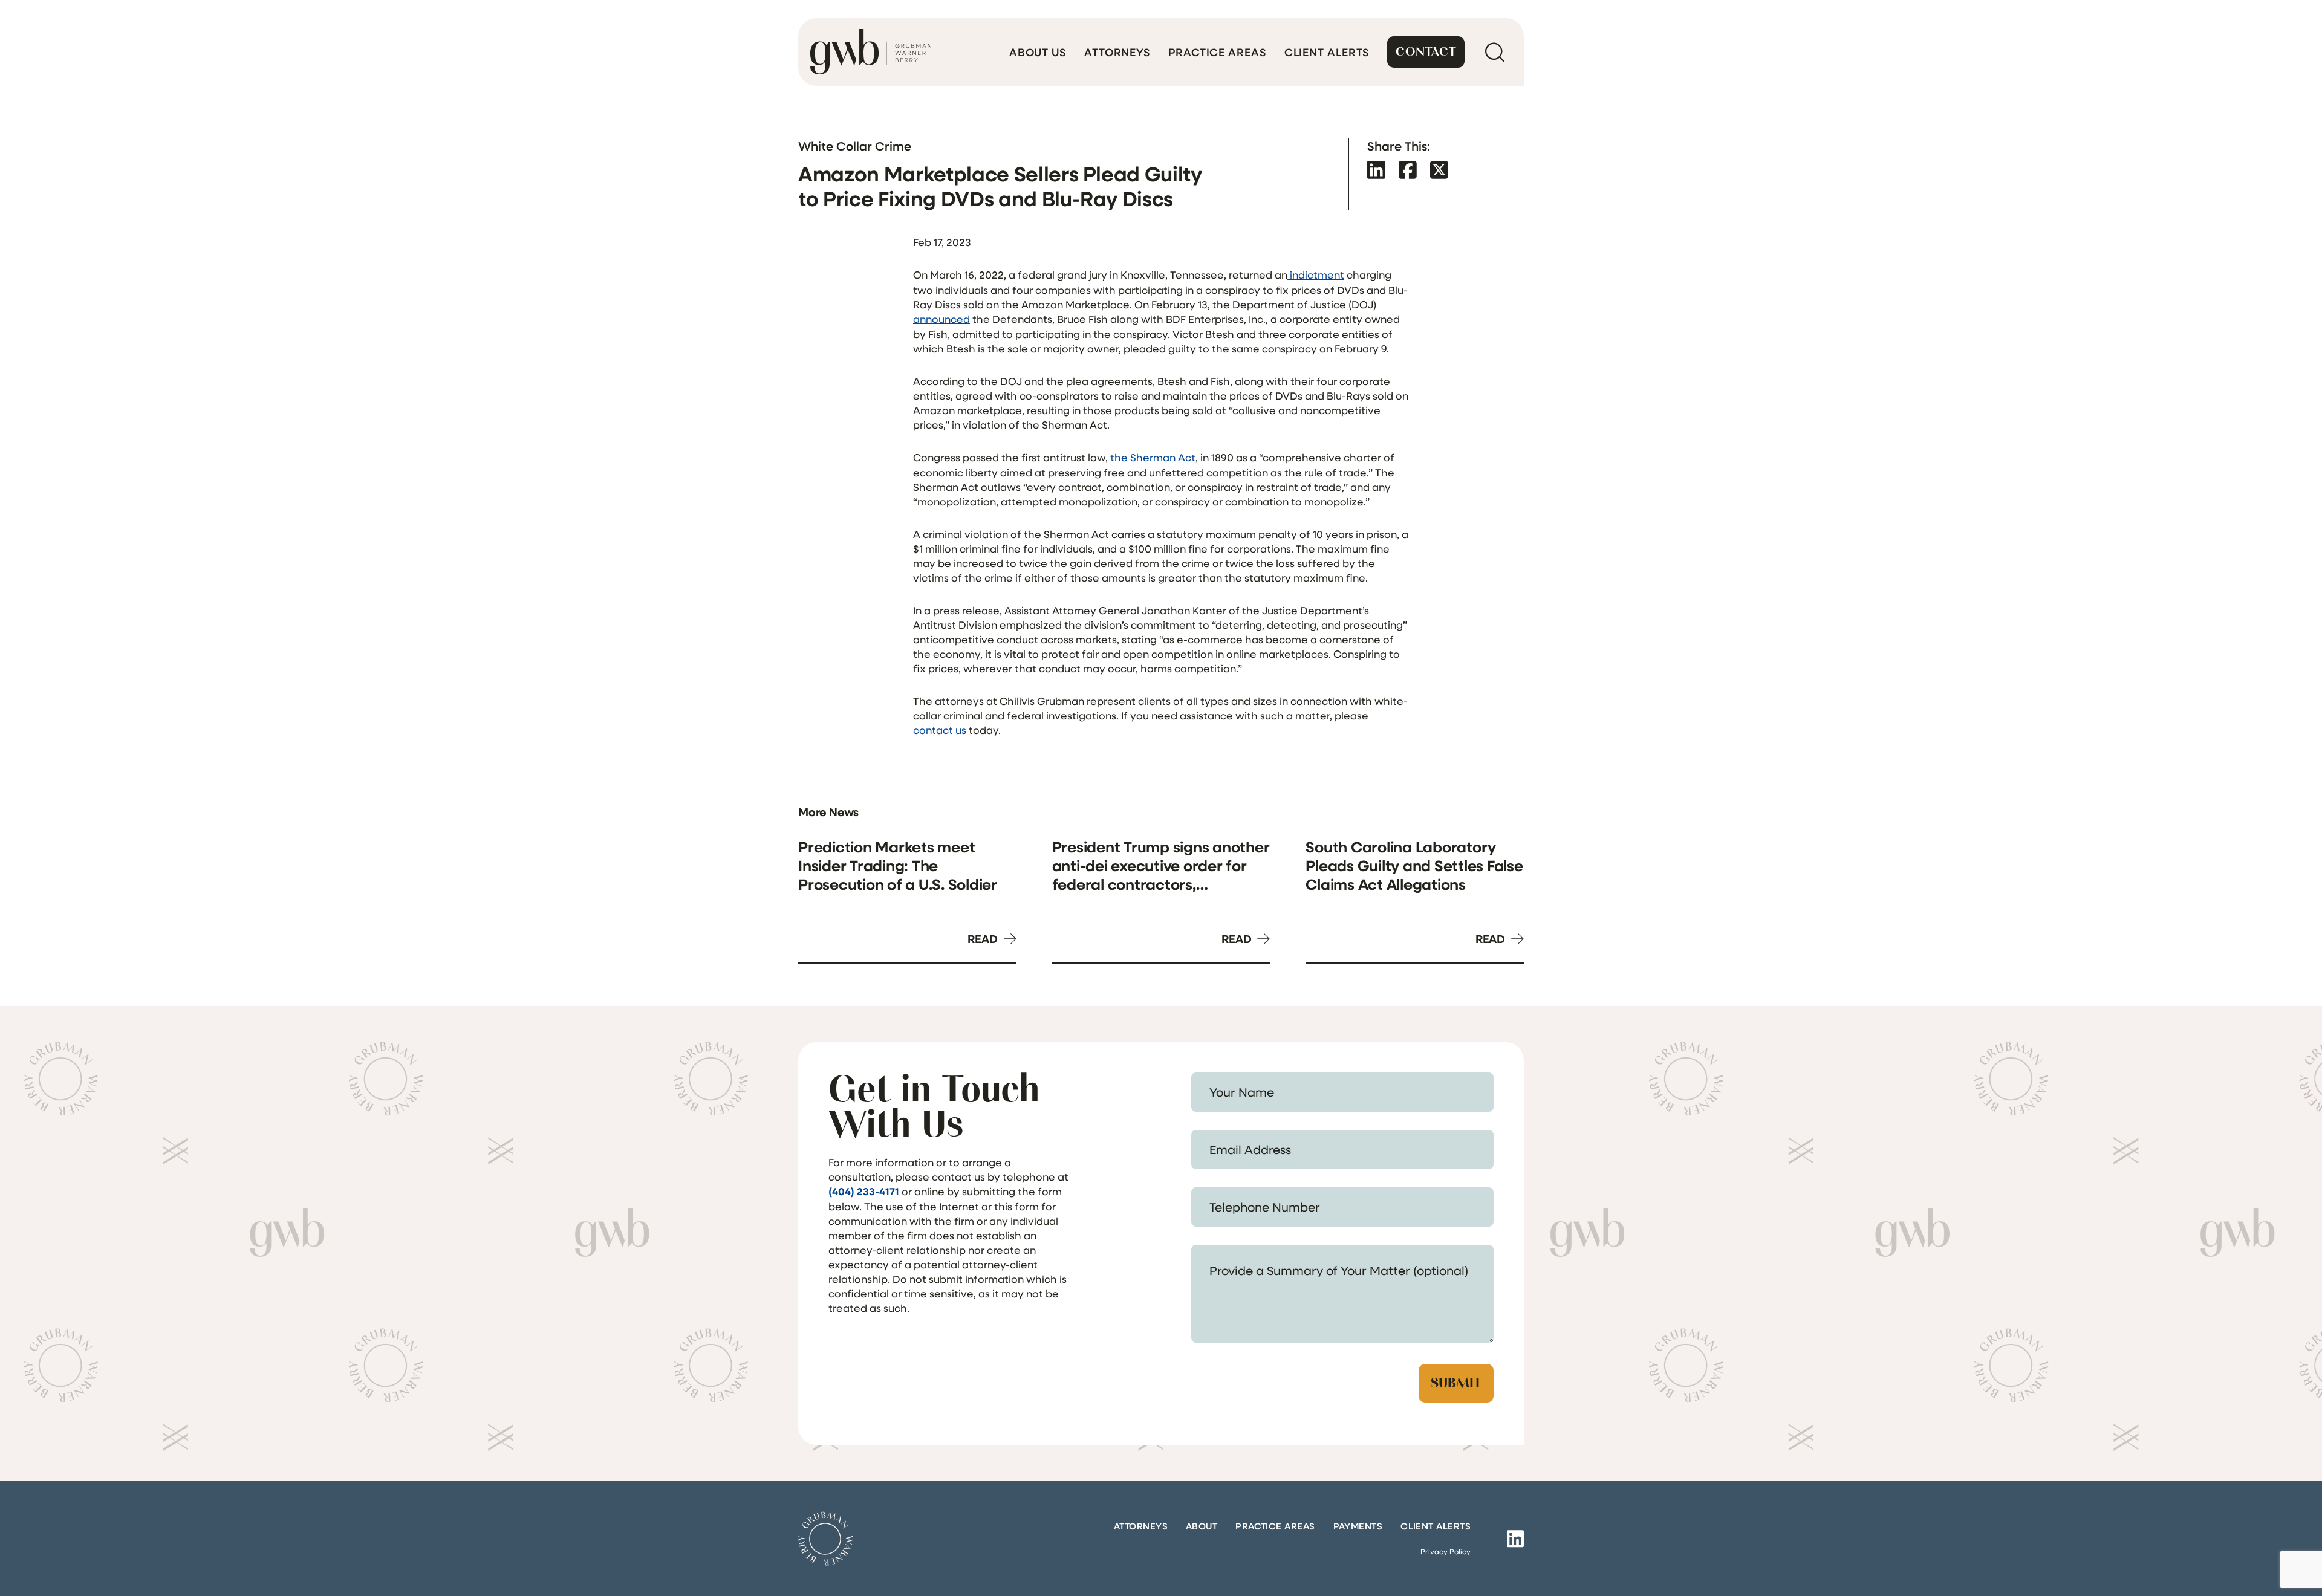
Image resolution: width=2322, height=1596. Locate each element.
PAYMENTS (1358, 1526)
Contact (1426, 52)
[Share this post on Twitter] (1439, 170)
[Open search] (1494, 52)
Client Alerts (1327, 52)
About (1202, 1526)
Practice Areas (1217, 52)
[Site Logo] (825, 1539)
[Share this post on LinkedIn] (1376, 170)
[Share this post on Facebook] (1408, 170)
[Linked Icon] (1515, 1539)
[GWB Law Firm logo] (871, 52)
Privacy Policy (1446, 1551)
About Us (1038, 52)
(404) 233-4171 (864, 1191)
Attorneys (1117, 52)
